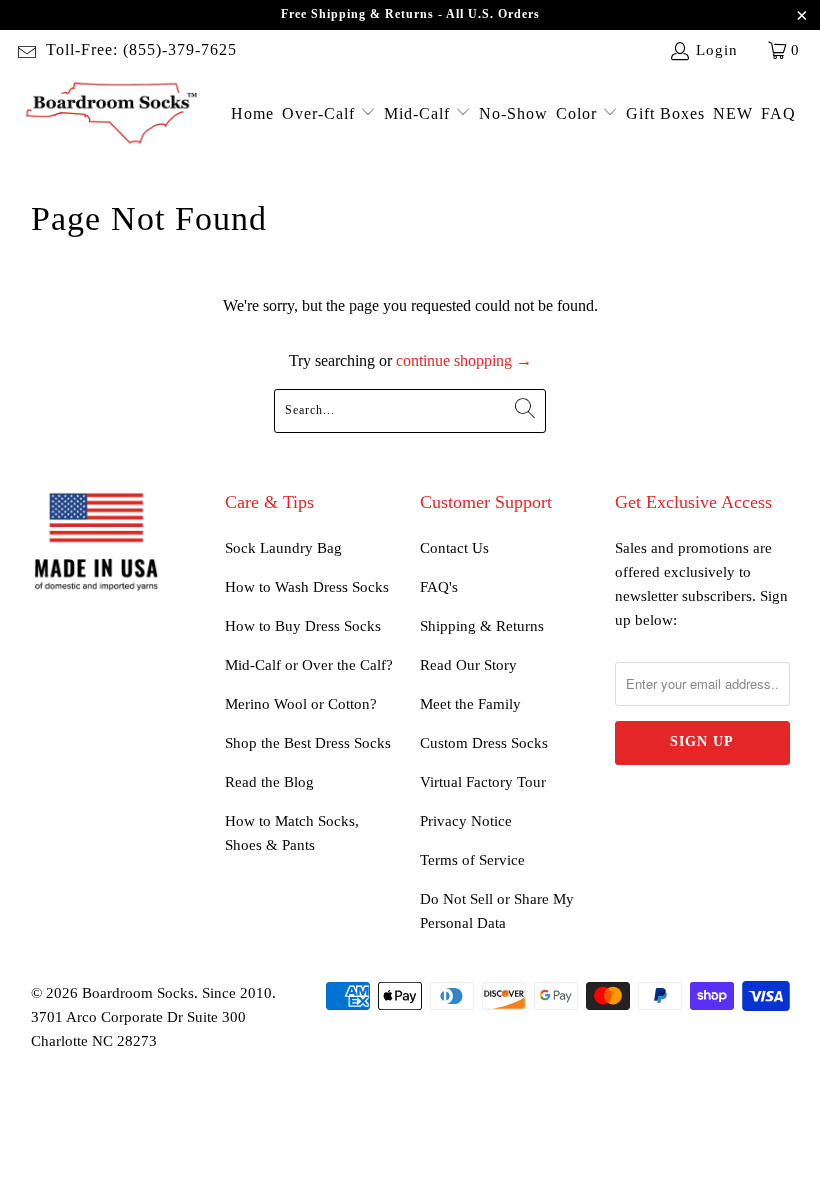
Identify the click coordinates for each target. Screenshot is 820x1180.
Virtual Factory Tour (483, 782)
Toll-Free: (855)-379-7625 (141, 49)
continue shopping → (464, 360)
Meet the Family (470, 704)
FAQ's (439, 587)
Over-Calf (321, 113)
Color (579, 113)
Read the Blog (269, 782)
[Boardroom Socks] (112, 114)
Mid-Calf (419, 113)
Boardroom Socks (138, 993)
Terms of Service (472, 860)
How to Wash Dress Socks (307, 587)
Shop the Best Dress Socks (308, 743)
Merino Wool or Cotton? (301, 704)
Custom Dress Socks (484, 743)
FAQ (778, 113)
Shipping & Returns (482, 626)
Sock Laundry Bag (283, 548)
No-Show (513, 113)
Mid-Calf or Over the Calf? (309, 665)
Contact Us (454, 548)
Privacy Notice (466, 821)
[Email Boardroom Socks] (25, 50)
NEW (733, 113)
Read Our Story (468, 665)
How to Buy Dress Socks (303, 626)
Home (252, 113)
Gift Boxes (665, 113)
